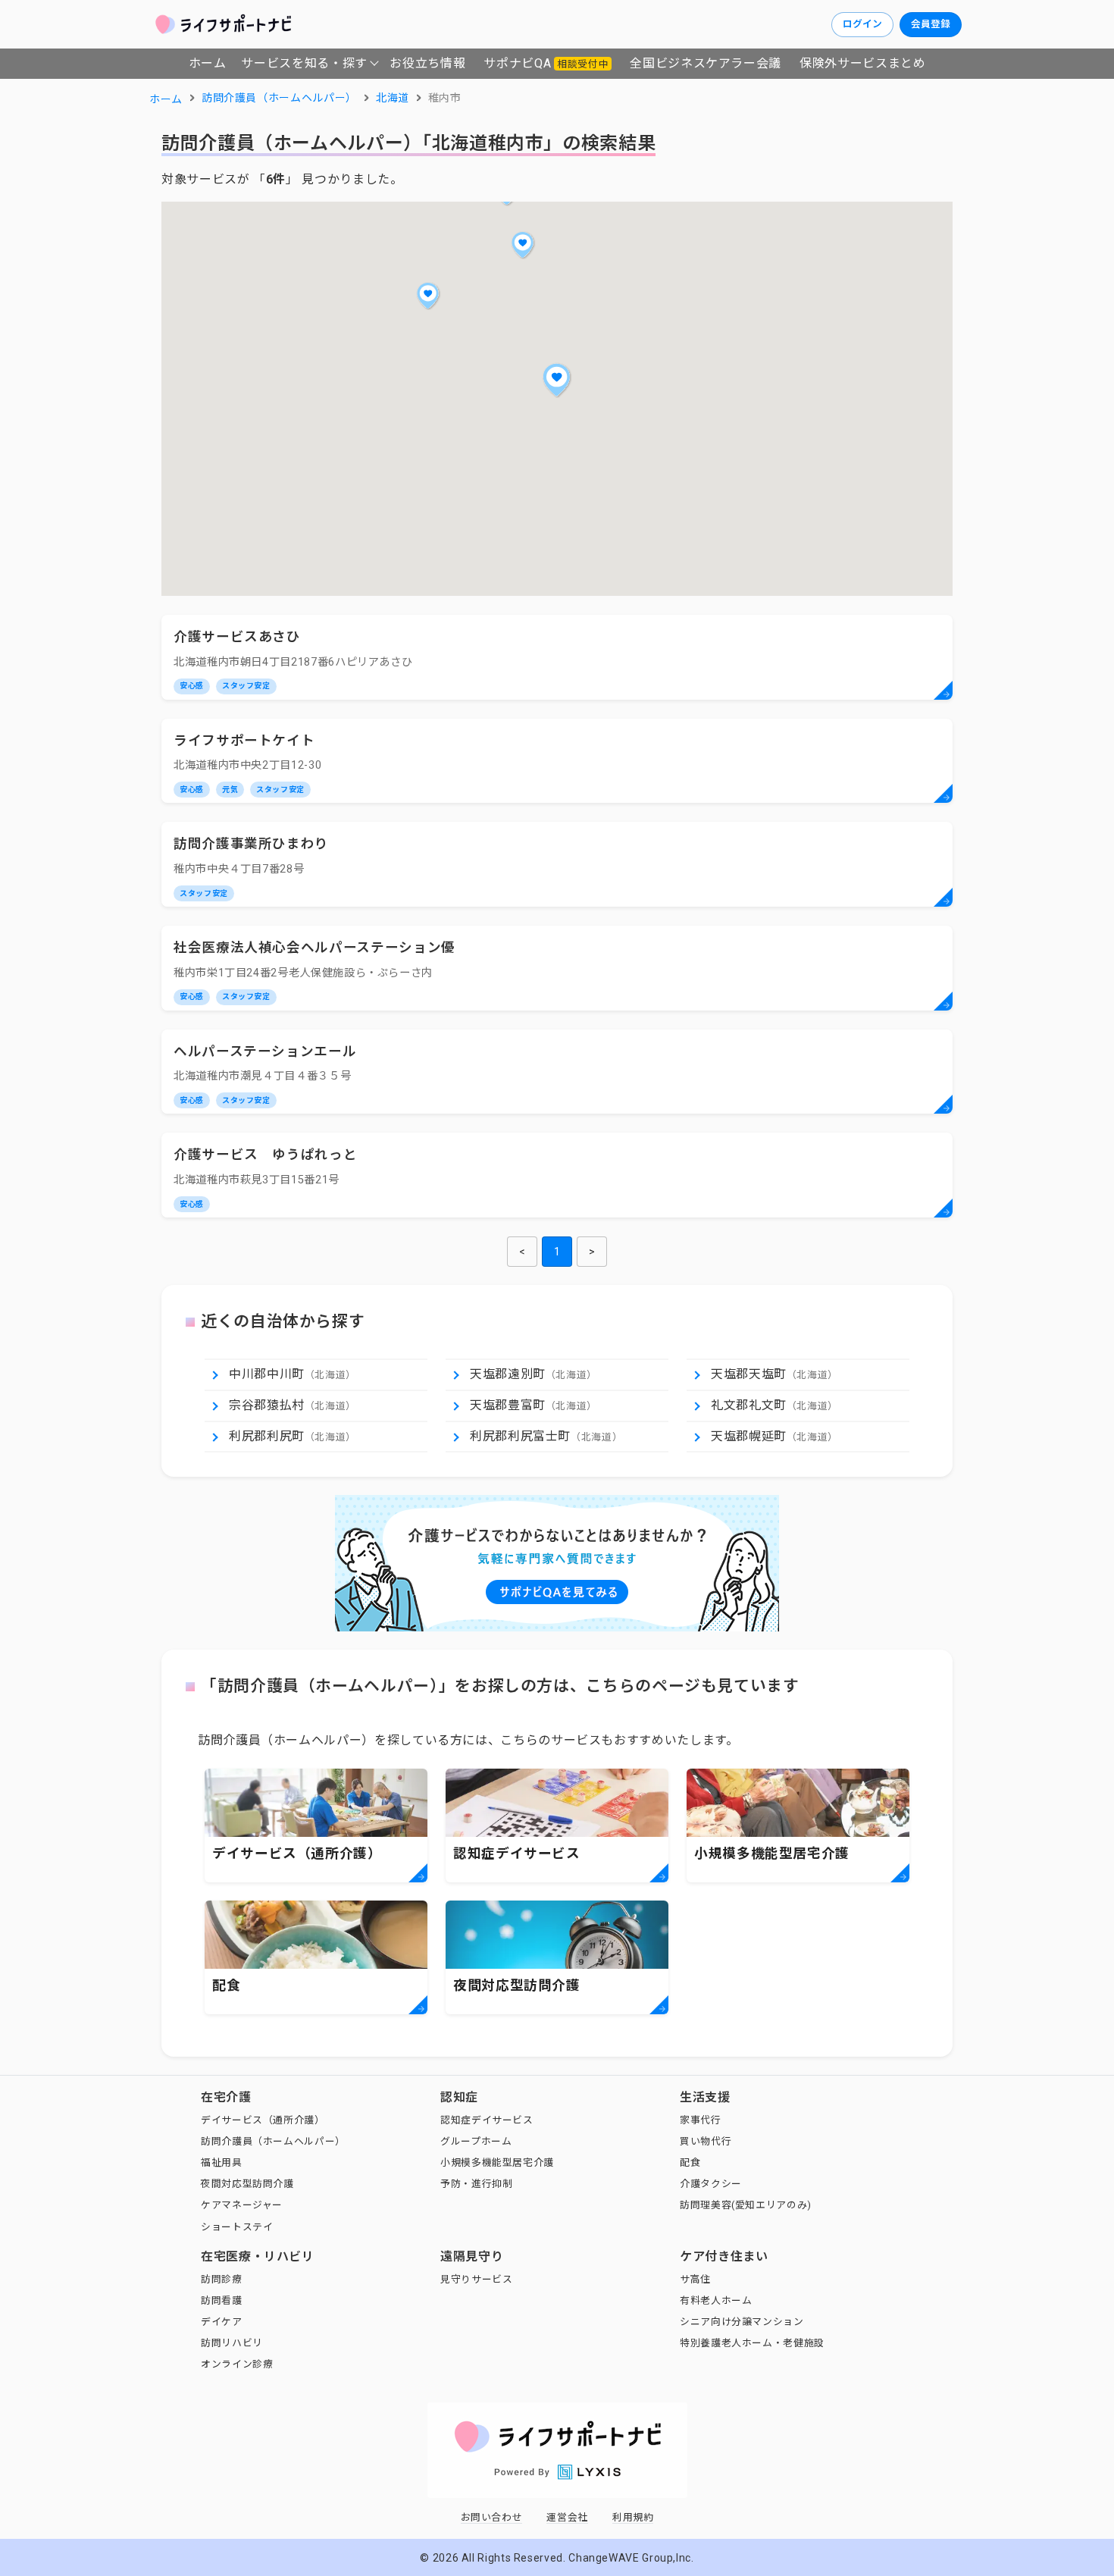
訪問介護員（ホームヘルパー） (273, 2141)
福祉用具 (222, 2162)
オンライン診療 (237, 2364)
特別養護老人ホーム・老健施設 (752, 2343)
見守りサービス (476, 2279)
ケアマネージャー (242, 2205)
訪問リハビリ (232, 2343)
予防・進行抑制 (476, 2184)
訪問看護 (222, 2300)
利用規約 (633, 2517)
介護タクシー (711, 2184)
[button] (557, 380)
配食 (690, 2162)
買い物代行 (706, 2141)
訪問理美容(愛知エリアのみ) (746, 2205)
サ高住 (695, 2279)
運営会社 (567, 2517)
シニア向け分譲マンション (742, 2322)
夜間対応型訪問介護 (247, 2184)
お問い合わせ (492, 2517)
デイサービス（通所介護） (263, 2120)
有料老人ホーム (716, 2300)
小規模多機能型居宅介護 (497, 2162)
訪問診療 (222, 2279)
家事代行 (701, 2120)
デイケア (222, 2322)
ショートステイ (237, 2227)
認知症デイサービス (487, 2120)
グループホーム (476, 2141)
